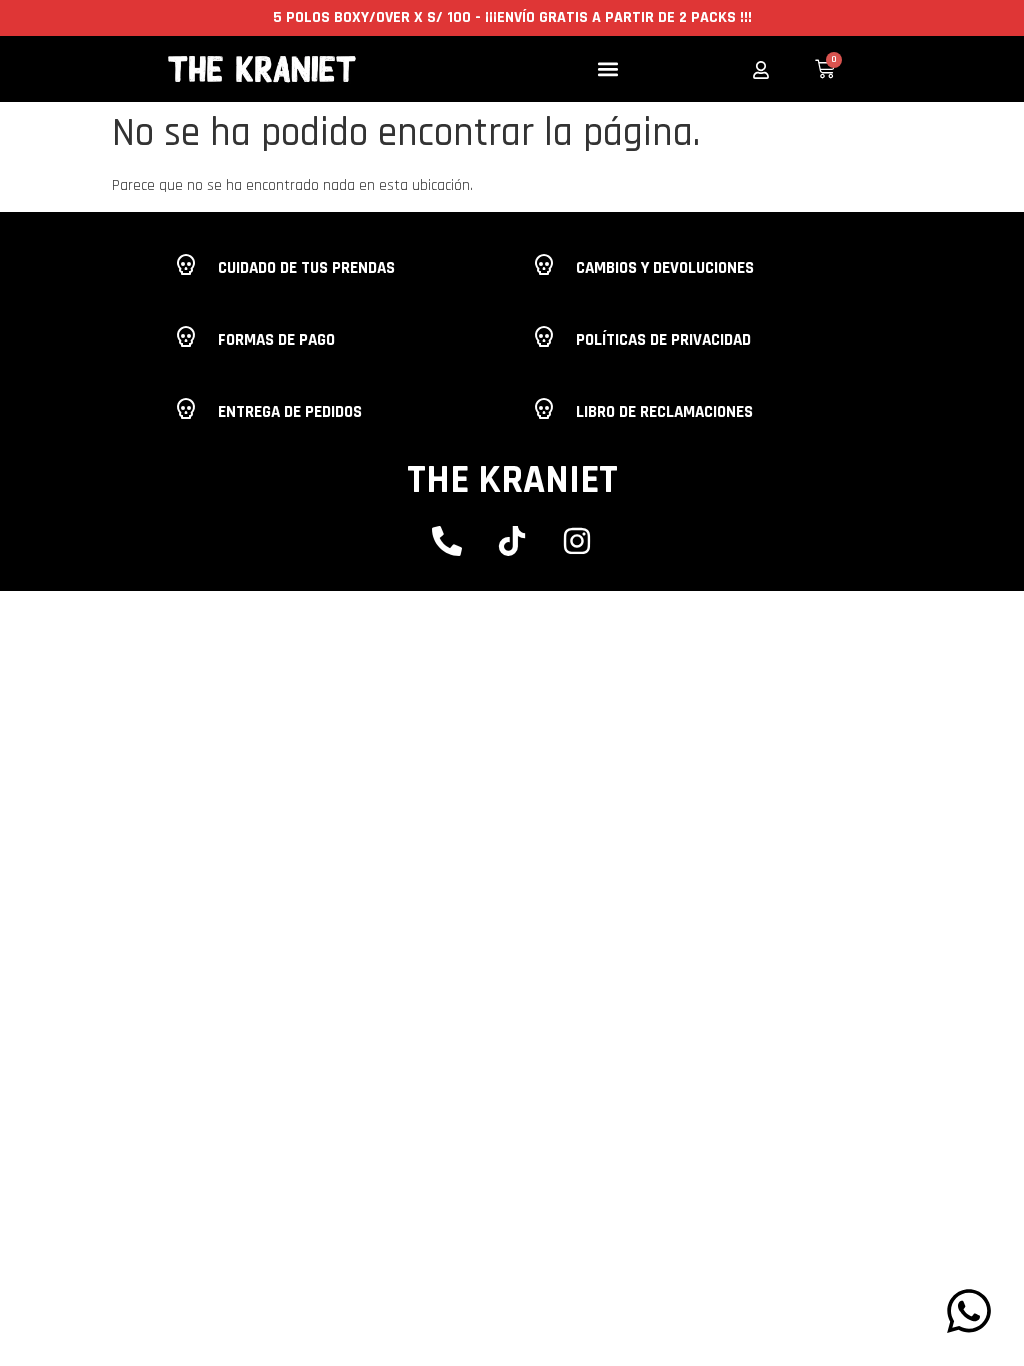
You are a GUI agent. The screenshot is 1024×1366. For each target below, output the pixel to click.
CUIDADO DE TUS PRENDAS (306, 268)
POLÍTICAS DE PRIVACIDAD (663, 340)
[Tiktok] (512, 541)
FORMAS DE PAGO (276, 340)
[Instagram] (577, 541)
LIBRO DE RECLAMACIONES (664, 412)
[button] (608, 69)
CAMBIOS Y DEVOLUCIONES (665, 268)
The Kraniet (512, 480)
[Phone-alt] (447, 541)
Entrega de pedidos (290, 412)
